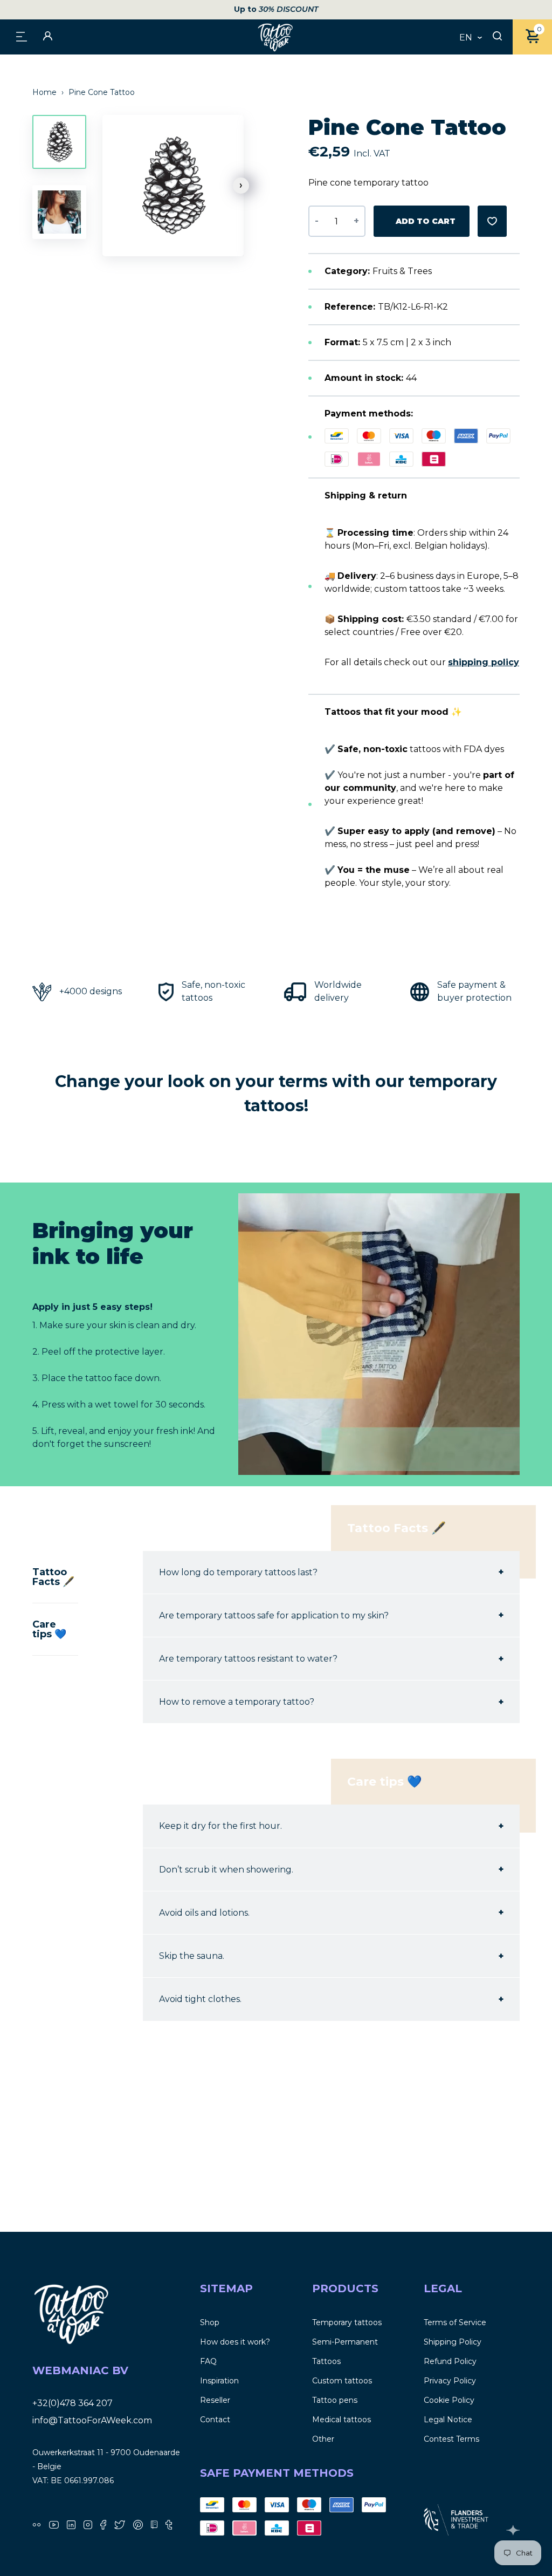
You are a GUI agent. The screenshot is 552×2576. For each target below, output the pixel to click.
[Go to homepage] (276, 37)
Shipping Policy (453, 2342)
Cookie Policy (449, 2400)
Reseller (215, 2400)
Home (46, 92)
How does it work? (235, 2342)
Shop (210, 2322)
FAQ (208, 2361)
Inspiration (219, 2381)
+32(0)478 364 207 (73, 2403)
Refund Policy (450, 2361)
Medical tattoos (341, 2420)
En (466, 38)
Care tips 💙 (49, 1629)
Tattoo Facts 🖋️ (53, 1577)
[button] (241, 186)
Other (323, 2439)
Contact (215, 2420)
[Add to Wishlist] (492, 221)
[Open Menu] (22, 36)
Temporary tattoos (347, 2322)
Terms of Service (455, 2322)
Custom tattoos (342, 2381)
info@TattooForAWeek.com (92, 2420)
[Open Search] (497, 37)
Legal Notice (448, 2420)
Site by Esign (513, 2530)
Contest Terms (451, 2439)
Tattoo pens (335, 2400)
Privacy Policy (450, 2381)
